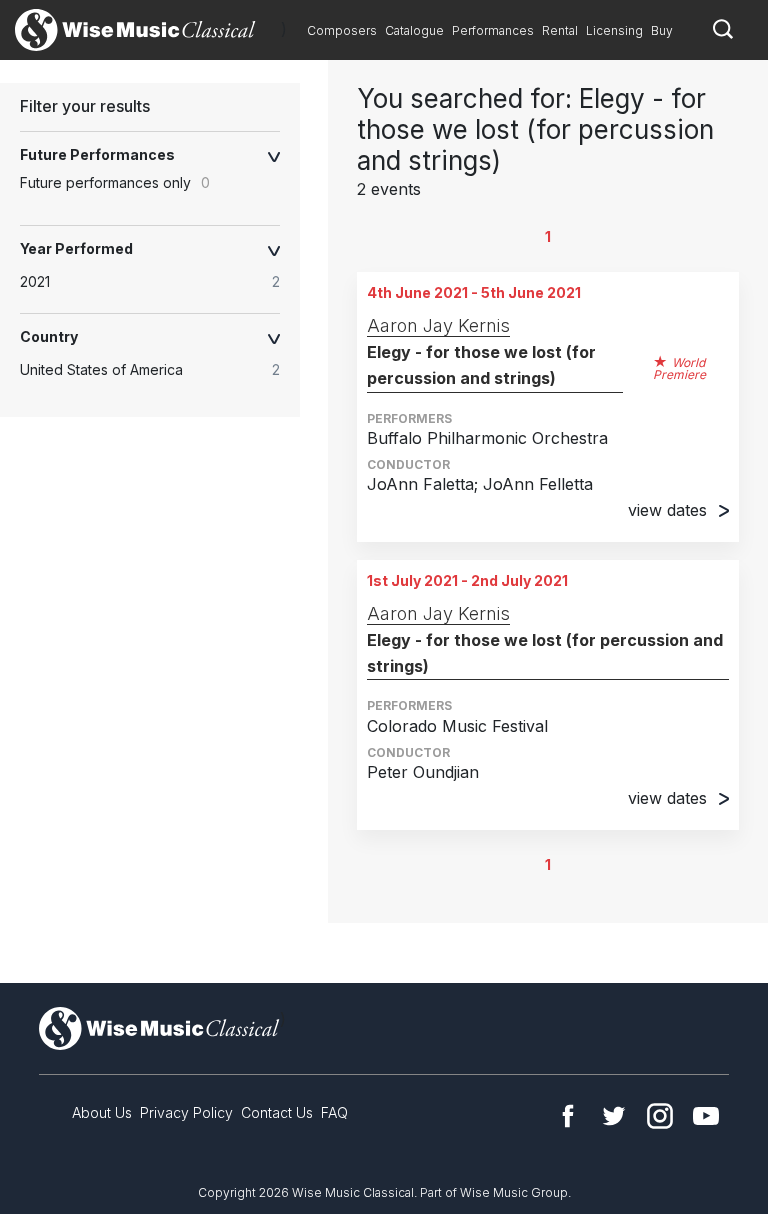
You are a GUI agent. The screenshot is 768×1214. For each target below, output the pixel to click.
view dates (667, 510)
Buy (662, 30)
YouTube (706, 1116)
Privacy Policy (186, 1112)
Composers (342, 30)
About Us (102, 1112)
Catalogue (414, 30)
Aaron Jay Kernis (438, 325)
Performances (493, 30)
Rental (560, 30)
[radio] (160, 282)
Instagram (660, 1116)
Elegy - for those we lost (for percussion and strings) (481, 365)
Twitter (614, 1116)
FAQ (334, 1112)
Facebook (568, 1116)
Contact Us (277, 1112)
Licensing (614, 30)
